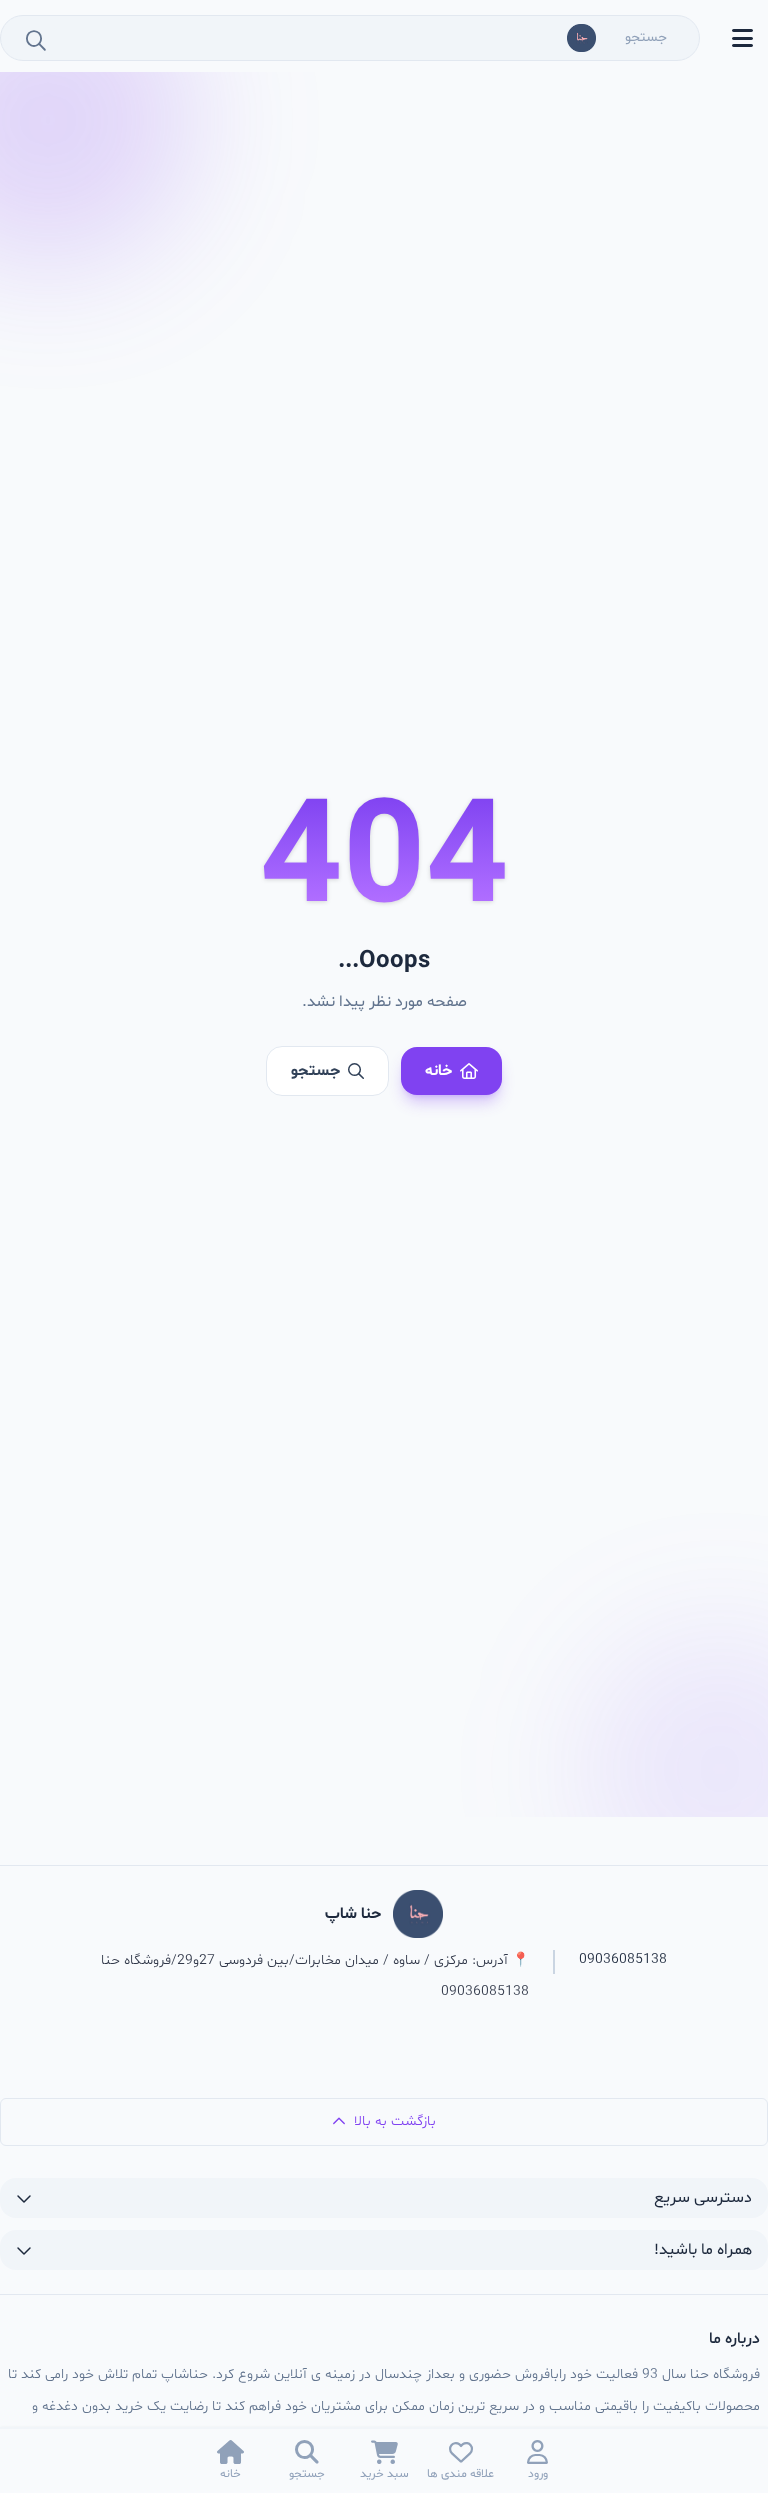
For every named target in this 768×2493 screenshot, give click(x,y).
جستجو (315, 1071)
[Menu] (742, 38)
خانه (438, 1071)
